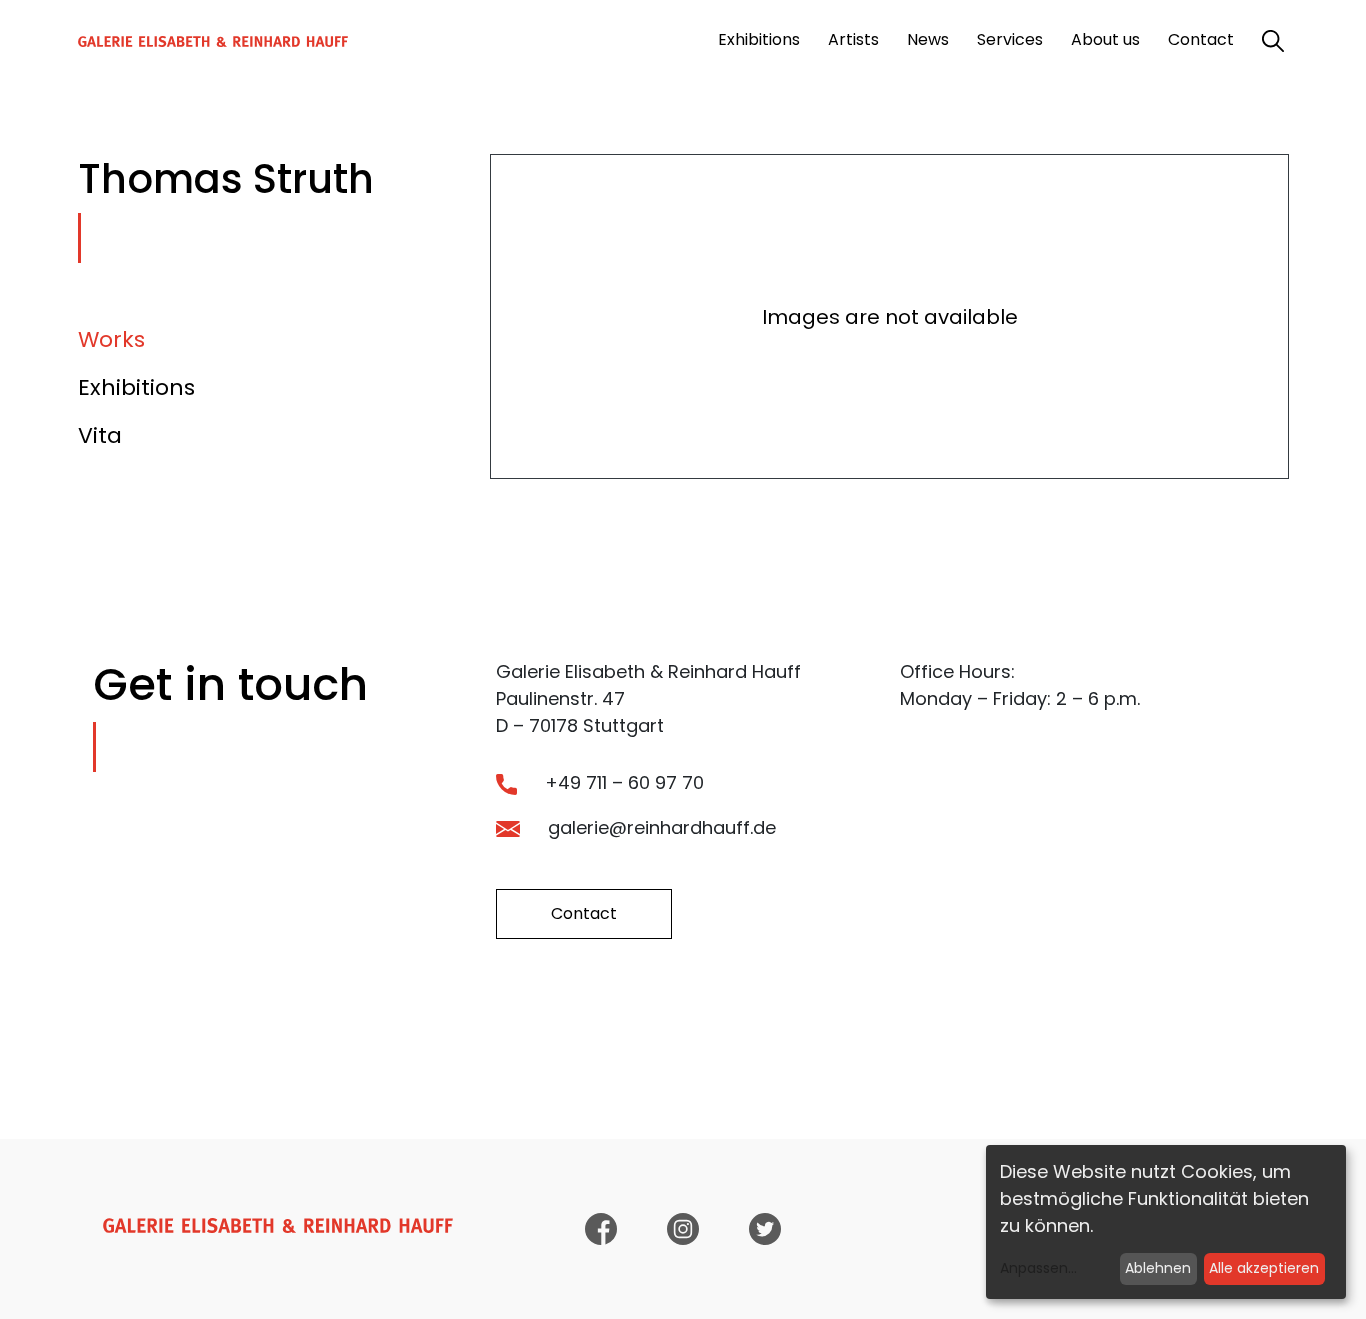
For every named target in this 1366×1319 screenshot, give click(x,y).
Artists (853, 39)
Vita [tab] (100, 435)
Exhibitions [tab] (136, 387)
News (928, 39)
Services (1010, 39)
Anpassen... (1038, 1268)
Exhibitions (759, 39)
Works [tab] (111, 339)
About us (1105, 39)
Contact (1201, 39)
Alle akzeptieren (1264, 1268)
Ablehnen (1158, 1268)
